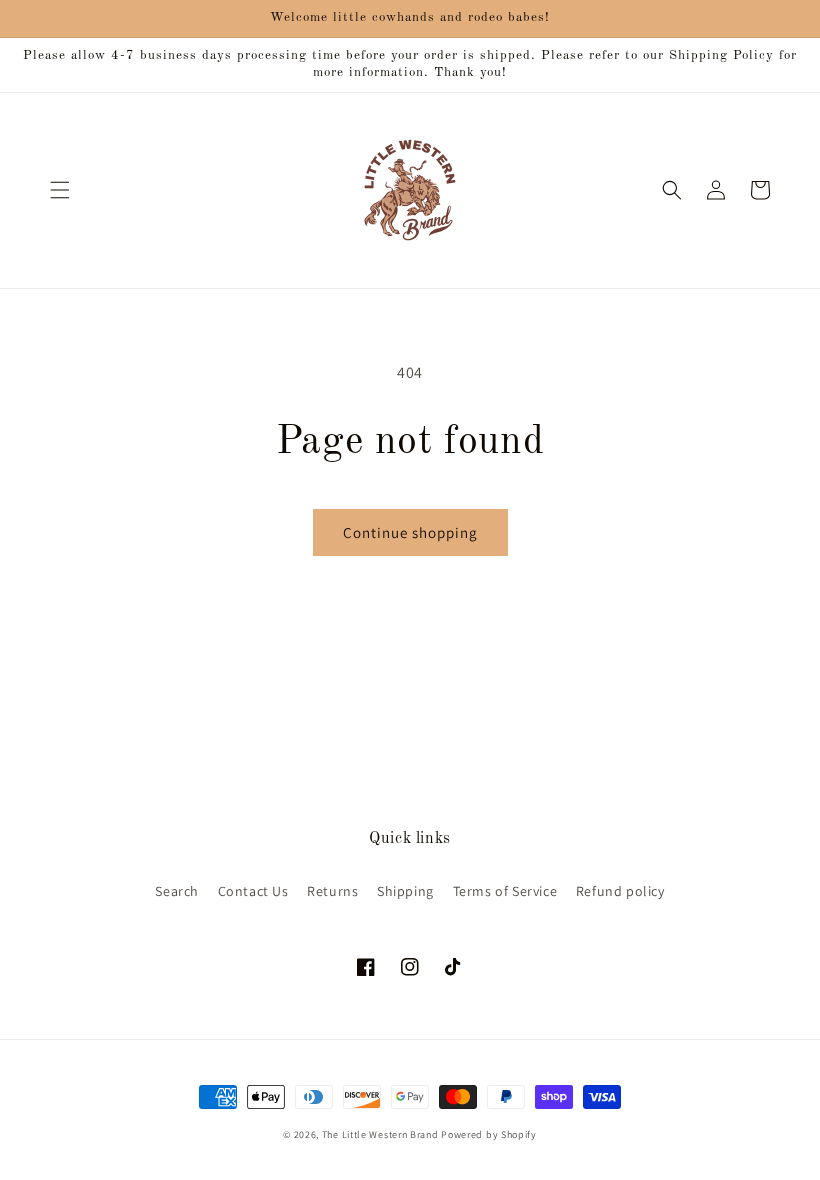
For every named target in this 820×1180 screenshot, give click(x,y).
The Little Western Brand (380, 1134)
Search (177, 891)
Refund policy (620, 891)
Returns (332, 891)
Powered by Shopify (489, 1134)
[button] (60, 190)
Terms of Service (505, 891)
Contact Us (253, 891)
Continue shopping (410, 532)
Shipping (405, 891)
